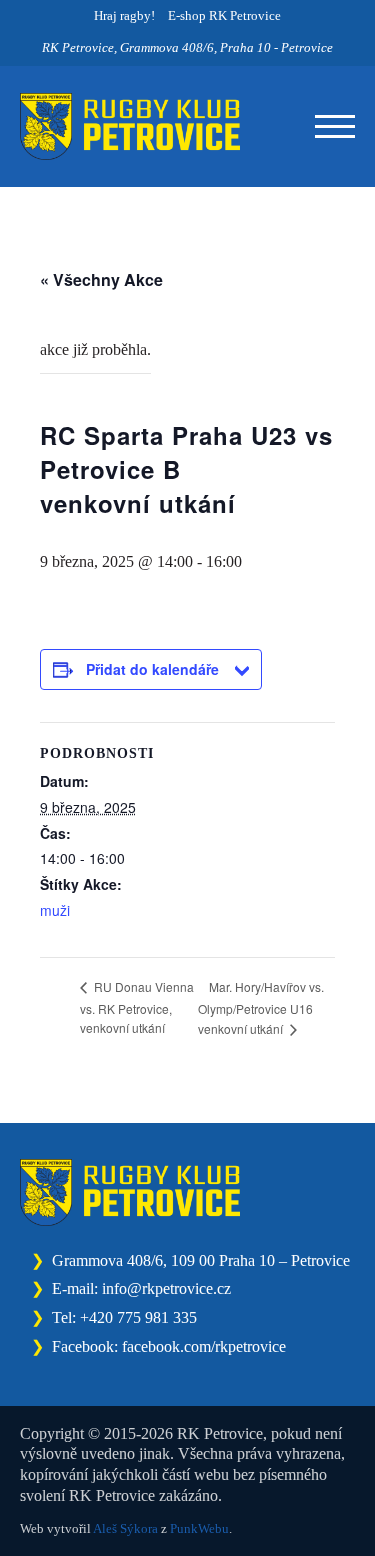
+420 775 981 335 (138, 1317)
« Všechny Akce (101, 279)
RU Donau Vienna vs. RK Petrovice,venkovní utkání (137, 1006)
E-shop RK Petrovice (224, 15)
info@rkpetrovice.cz (166, 1288)
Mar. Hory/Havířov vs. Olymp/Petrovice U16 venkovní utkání (261, 1007)
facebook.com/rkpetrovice (204, 1346)
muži (55, 910)
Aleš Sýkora (125, 1528)
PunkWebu (199, 1528)
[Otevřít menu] (335, 127)
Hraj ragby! (124, 15)
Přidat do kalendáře (152, 669)
